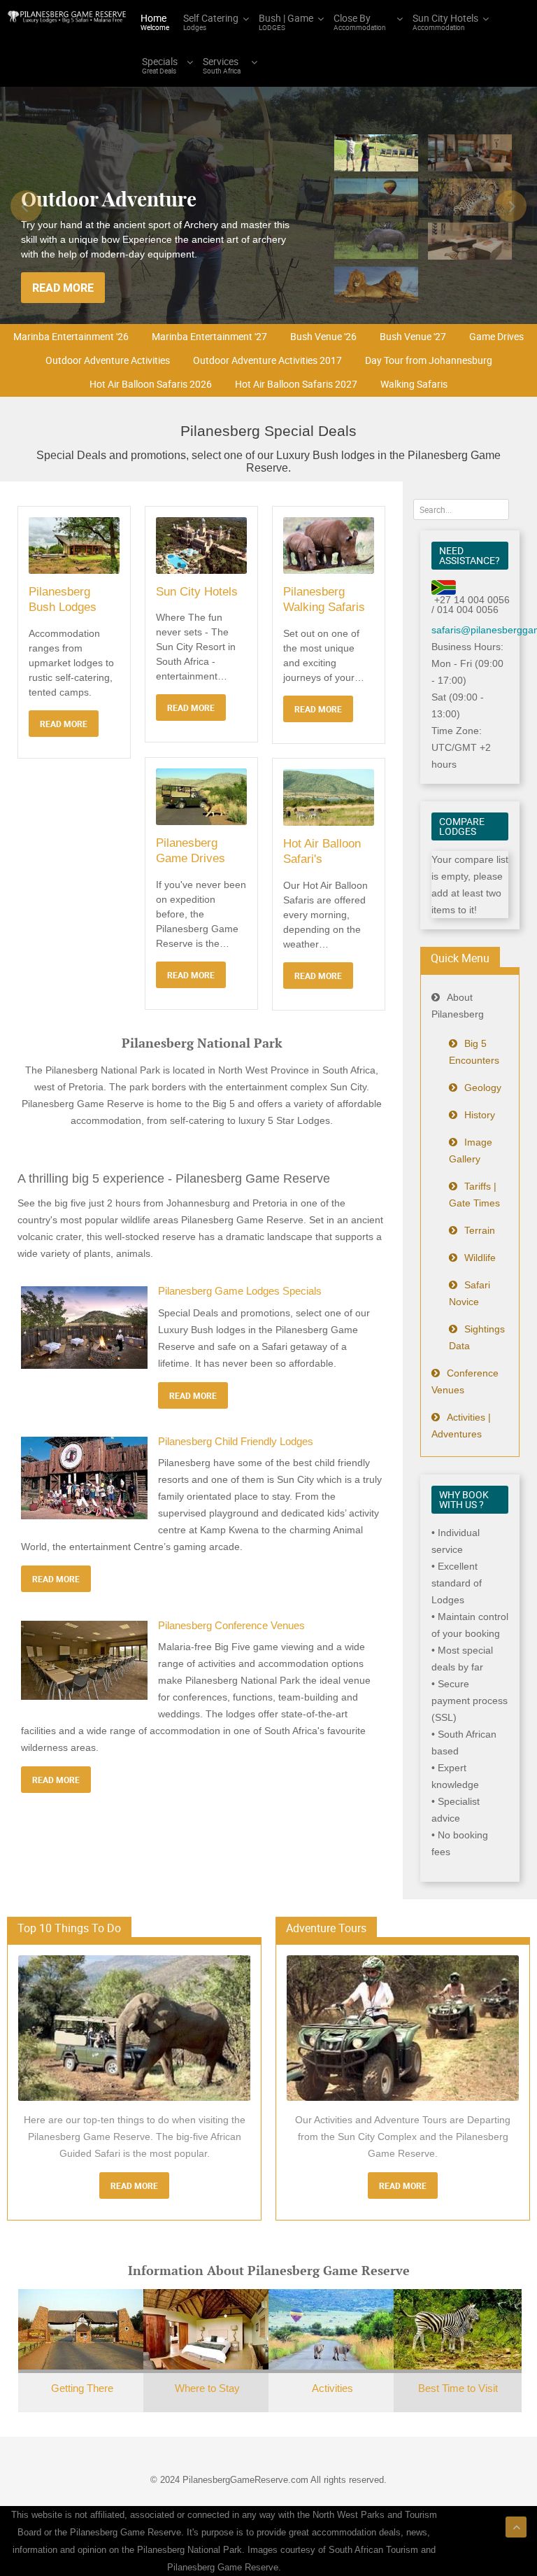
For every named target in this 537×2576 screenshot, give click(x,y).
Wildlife (480, 1258)
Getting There (82, 2388)
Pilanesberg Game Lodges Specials (240, 1291)
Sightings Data (477, 1337)
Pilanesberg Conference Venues (231, 1626)
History (480, 1115)
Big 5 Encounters (474, 1052)
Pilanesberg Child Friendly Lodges (236, 1442)
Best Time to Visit (458, 2388)
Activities (332, 2388)
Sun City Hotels (197, 592)
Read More (134, 2186)
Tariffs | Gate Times (474, 1195)
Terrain (480, 1230)
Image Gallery (471, 1150)
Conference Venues (465, 1381)
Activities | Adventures (461, 1426)
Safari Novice (470, 1293)
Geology (483, 1088)
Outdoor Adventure (109, 199)
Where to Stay (207, 2388)
